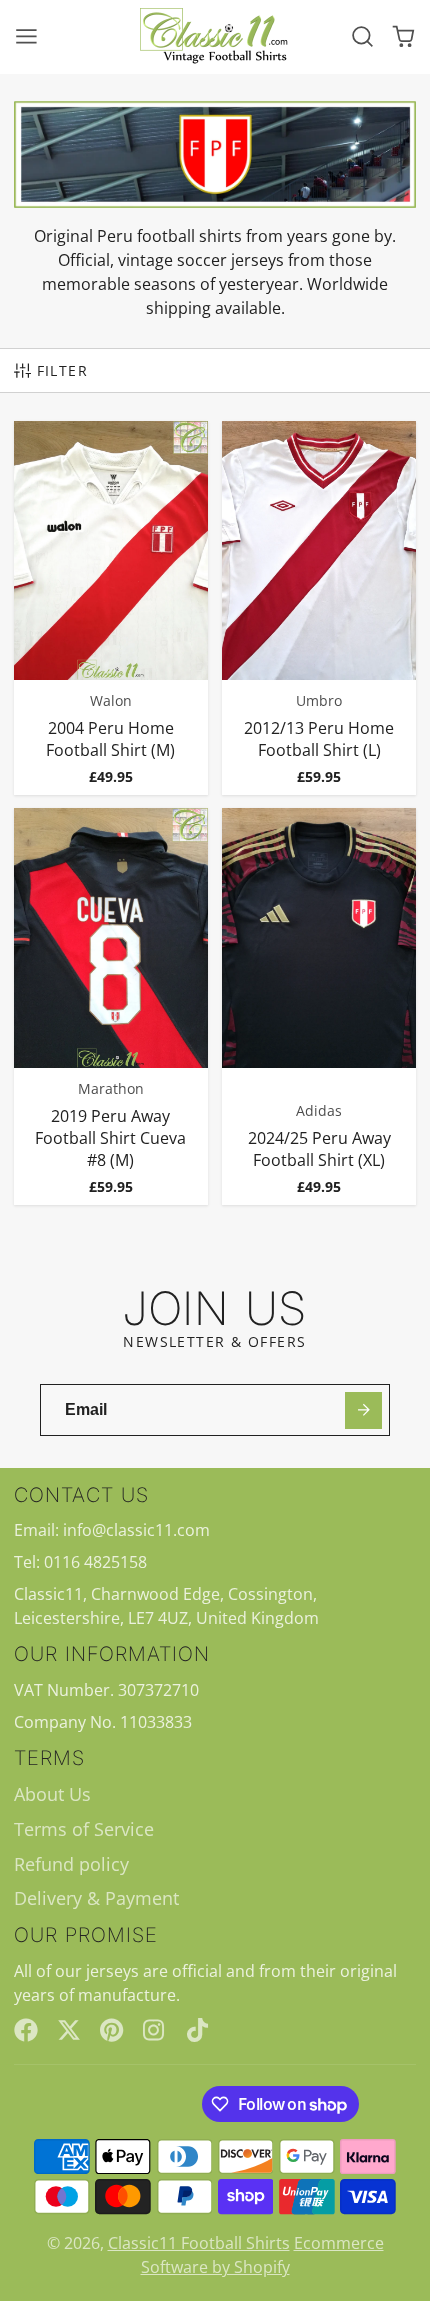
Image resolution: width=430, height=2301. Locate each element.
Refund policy (71, 1864)
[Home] (215, 36)
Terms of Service (84, 1829)
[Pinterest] (112, 2030)
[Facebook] (26, 2030)
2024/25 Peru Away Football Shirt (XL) (319, 1006)
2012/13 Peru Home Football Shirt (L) (319, 608)
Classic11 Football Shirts (199, 2243)
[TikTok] (199, 2030)
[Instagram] (155, 2030)
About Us (52, 1794)
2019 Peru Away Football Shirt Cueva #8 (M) (111, 1006)
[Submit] (363, 1410)
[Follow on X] (69, 2030)
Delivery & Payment (96, 1898)
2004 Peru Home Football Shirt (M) (111, 608)
